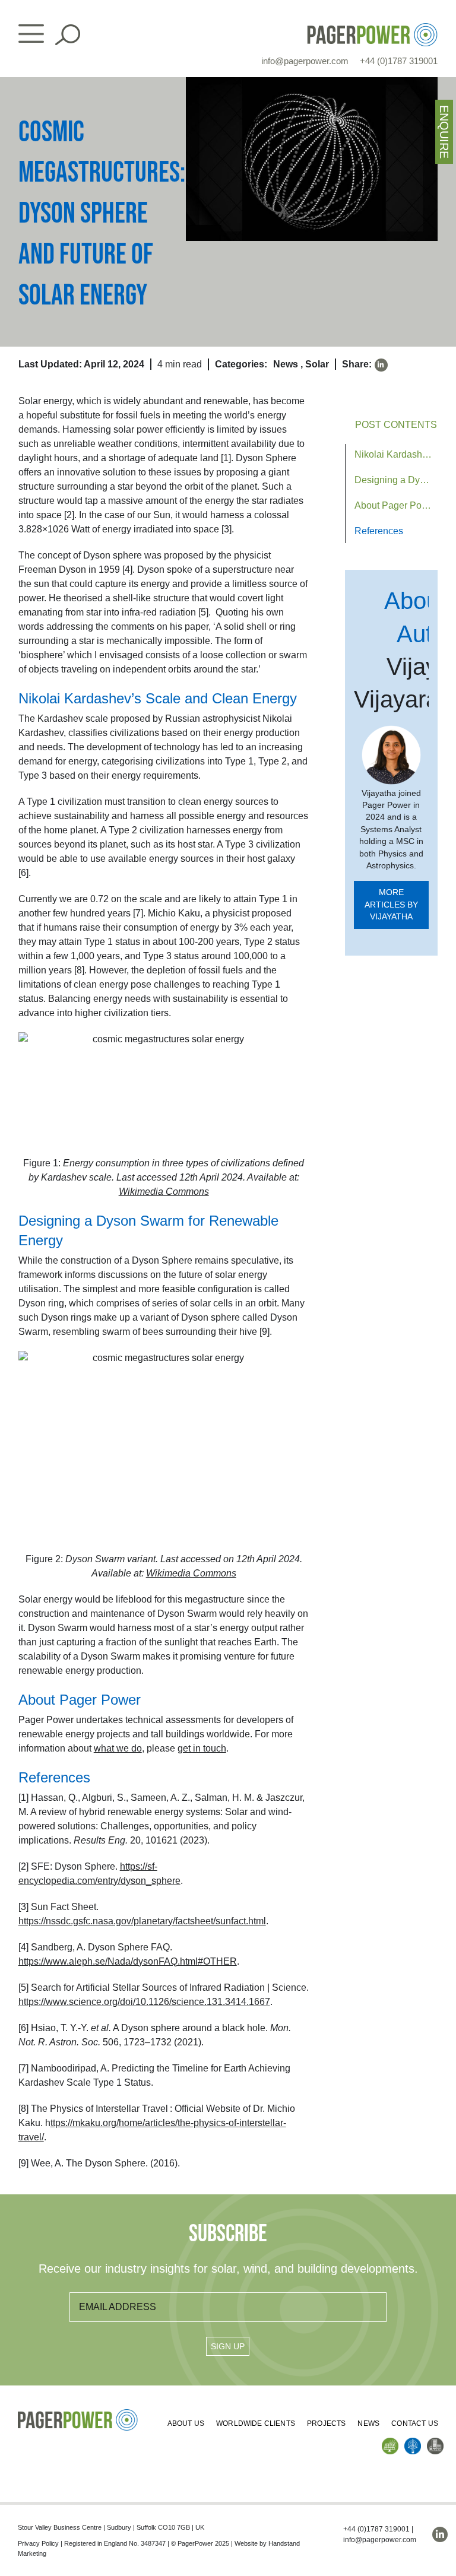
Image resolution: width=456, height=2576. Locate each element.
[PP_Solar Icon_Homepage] (390, 2442)
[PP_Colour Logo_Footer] (78, 2414)
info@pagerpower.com (305, 61)
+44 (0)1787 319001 (399, 61)
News (286, 364)
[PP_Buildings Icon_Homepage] (435, 2442)
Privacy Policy (38, 2543)
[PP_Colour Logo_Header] (372, 28)
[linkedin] (381, 365)
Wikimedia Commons (191, 1573)
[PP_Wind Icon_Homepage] (413, 2442)
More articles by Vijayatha (391, 905)
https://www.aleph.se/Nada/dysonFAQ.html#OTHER (128, 1961)
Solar (317, 364)
